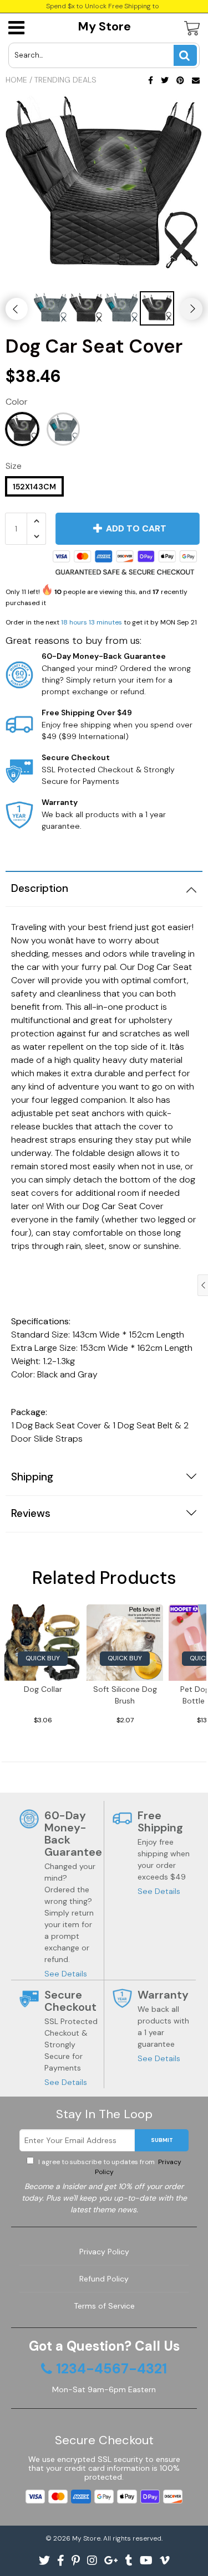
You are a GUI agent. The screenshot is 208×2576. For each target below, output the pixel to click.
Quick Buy (43, 1658)
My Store (104, 26)
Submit (162, 2140)
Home (16, 80)
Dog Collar (43, 1689)
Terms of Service (104, 2306)
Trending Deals (65, 80)
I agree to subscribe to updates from (109, 2167)
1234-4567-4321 (111, 2369)
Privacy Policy (104, 2252)
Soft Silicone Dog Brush (125, 1695)
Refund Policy (104, 2279)
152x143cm (34, 487)
